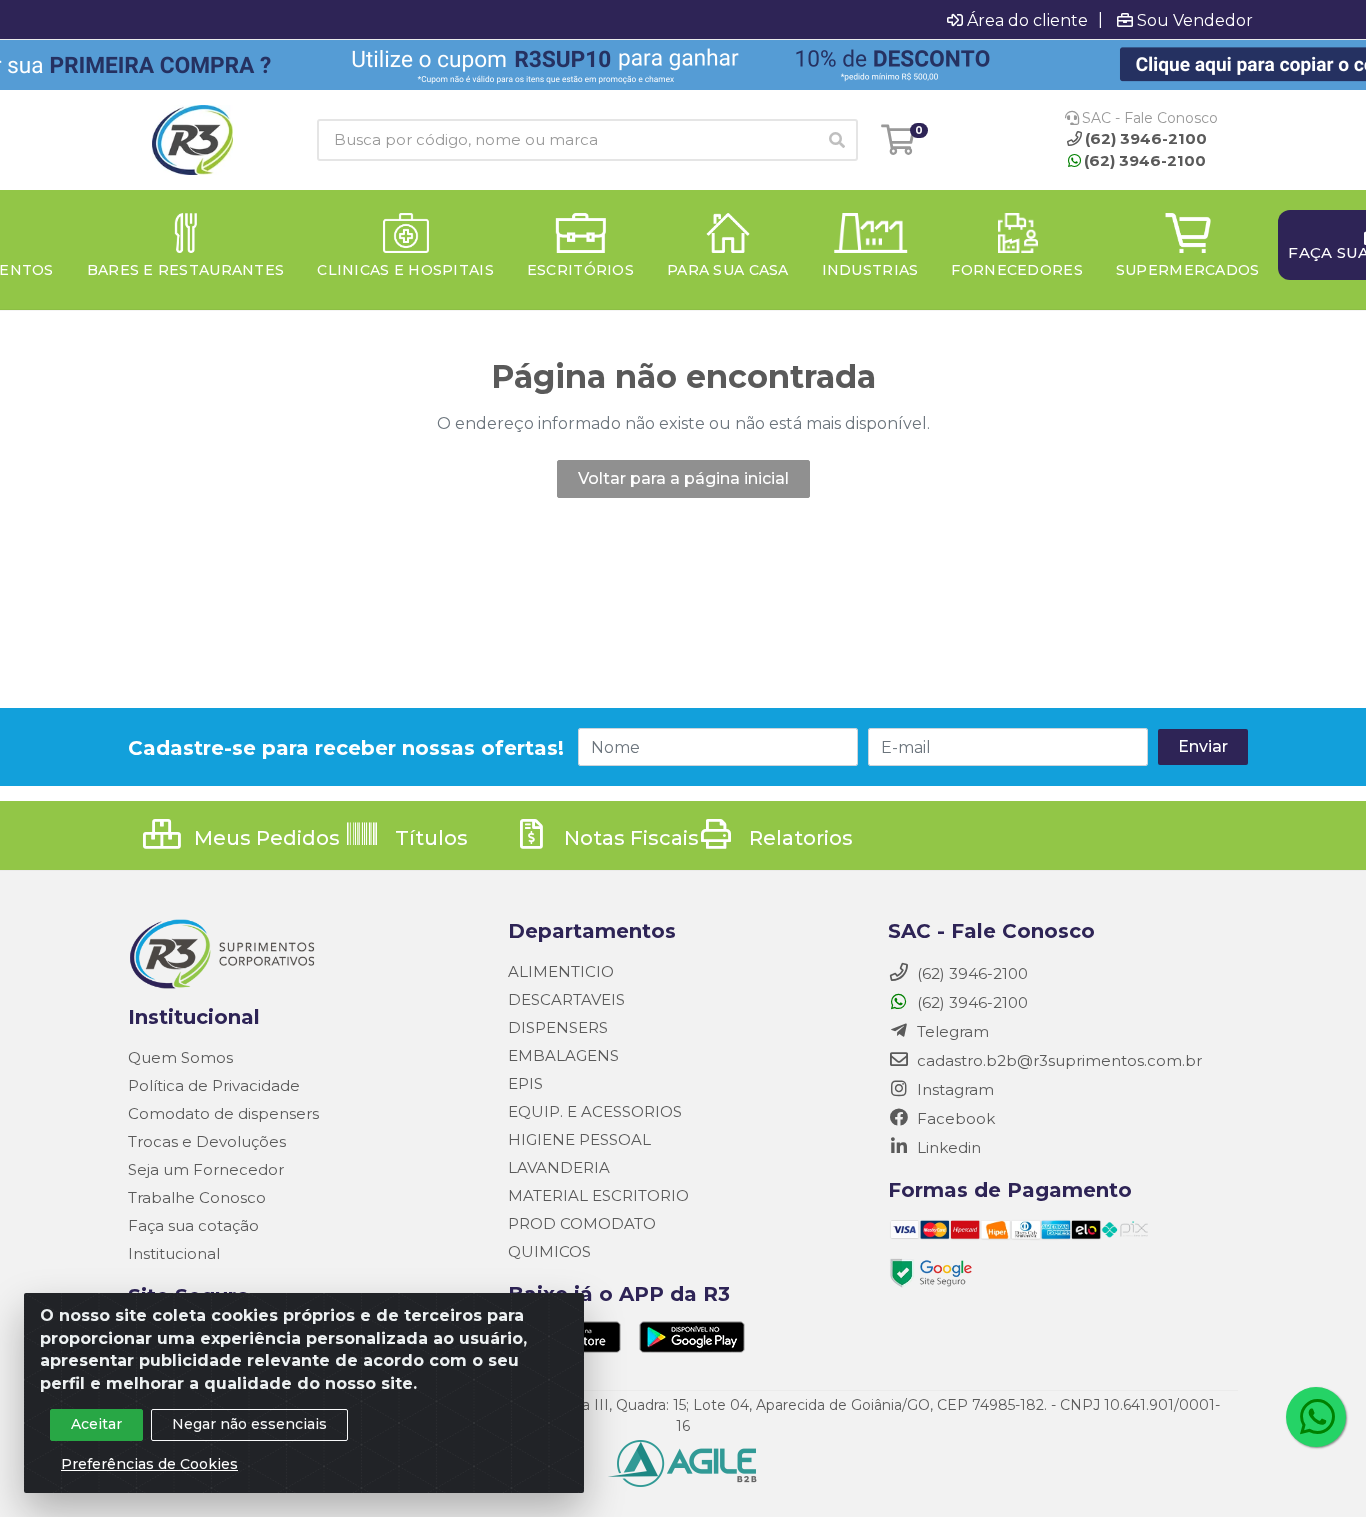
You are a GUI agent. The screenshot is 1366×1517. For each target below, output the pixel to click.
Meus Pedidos (264, 838)
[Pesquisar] (837, 140)
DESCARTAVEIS (566, 999)
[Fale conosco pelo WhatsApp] (1316, 1417)
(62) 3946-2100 (1145, 160)
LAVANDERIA (559, 1167)
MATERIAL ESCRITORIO (598, 1195)
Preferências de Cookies (149, 1464)
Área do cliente (1027, 20)
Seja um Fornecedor (206, 1169)
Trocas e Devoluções (207, 1141)
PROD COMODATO (582, 1223)
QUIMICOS (549, 1251)
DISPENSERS (558, 1027)
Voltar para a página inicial (683, 478)
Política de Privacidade (214, 1085)
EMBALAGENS (563, 1055)
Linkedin (947, 1147)
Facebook (954, 1118)
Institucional (174, 1253)
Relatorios (798, 838)
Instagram (953, 1089)
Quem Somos (180, 1057)
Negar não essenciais (249, 1424)
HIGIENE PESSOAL (579, 1139)
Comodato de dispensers (223, 1113)
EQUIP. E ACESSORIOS (595, 1111)
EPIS (525, 1083)
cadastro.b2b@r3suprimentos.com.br (1057, 1060)
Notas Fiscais (629, 838)
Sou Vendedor (1195, 20)
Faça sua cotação (193, 1225)
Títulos (429, 838)
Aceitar (96, 1424)
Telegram (951, 1031)
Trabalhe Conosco (197, 1197)
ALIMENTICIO (561, 971)
